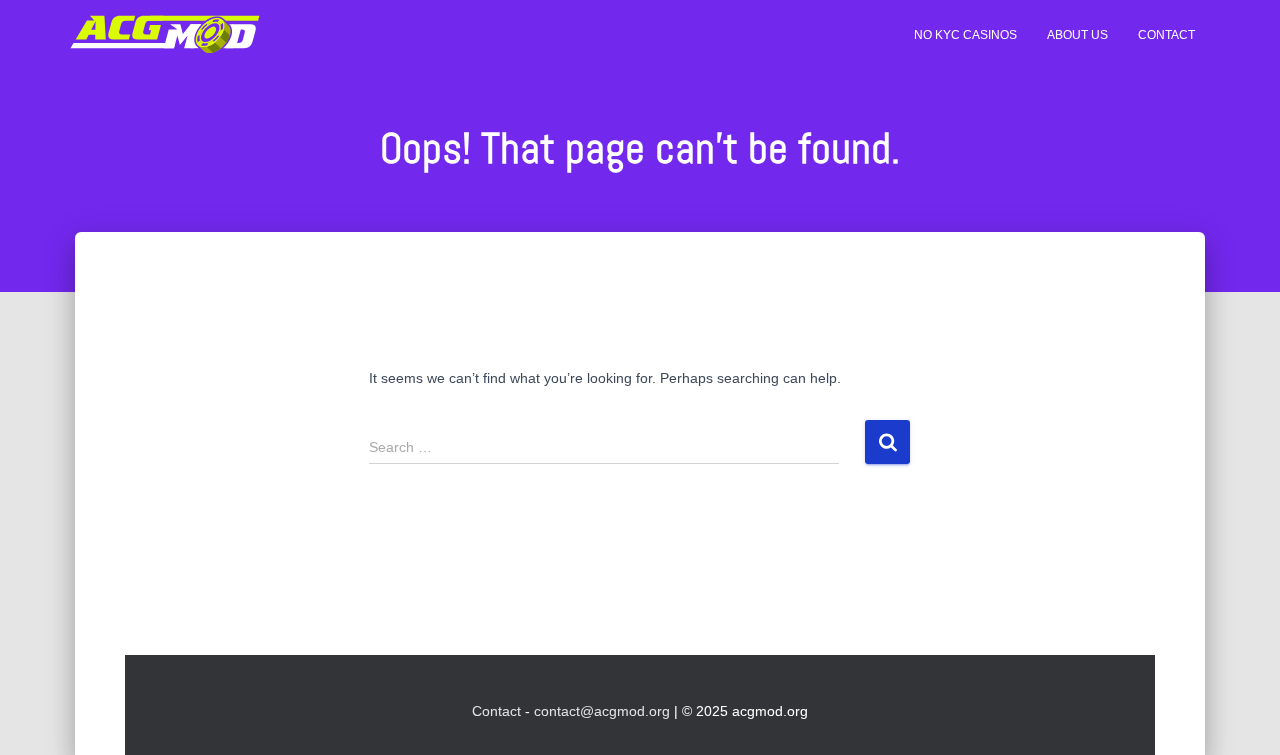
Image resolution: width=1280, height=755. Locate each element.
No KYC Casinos (965, 35)
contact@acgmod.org (602, 711)
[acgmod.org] (165, 35)
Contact (1166, 35)
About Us (1077, 35)
